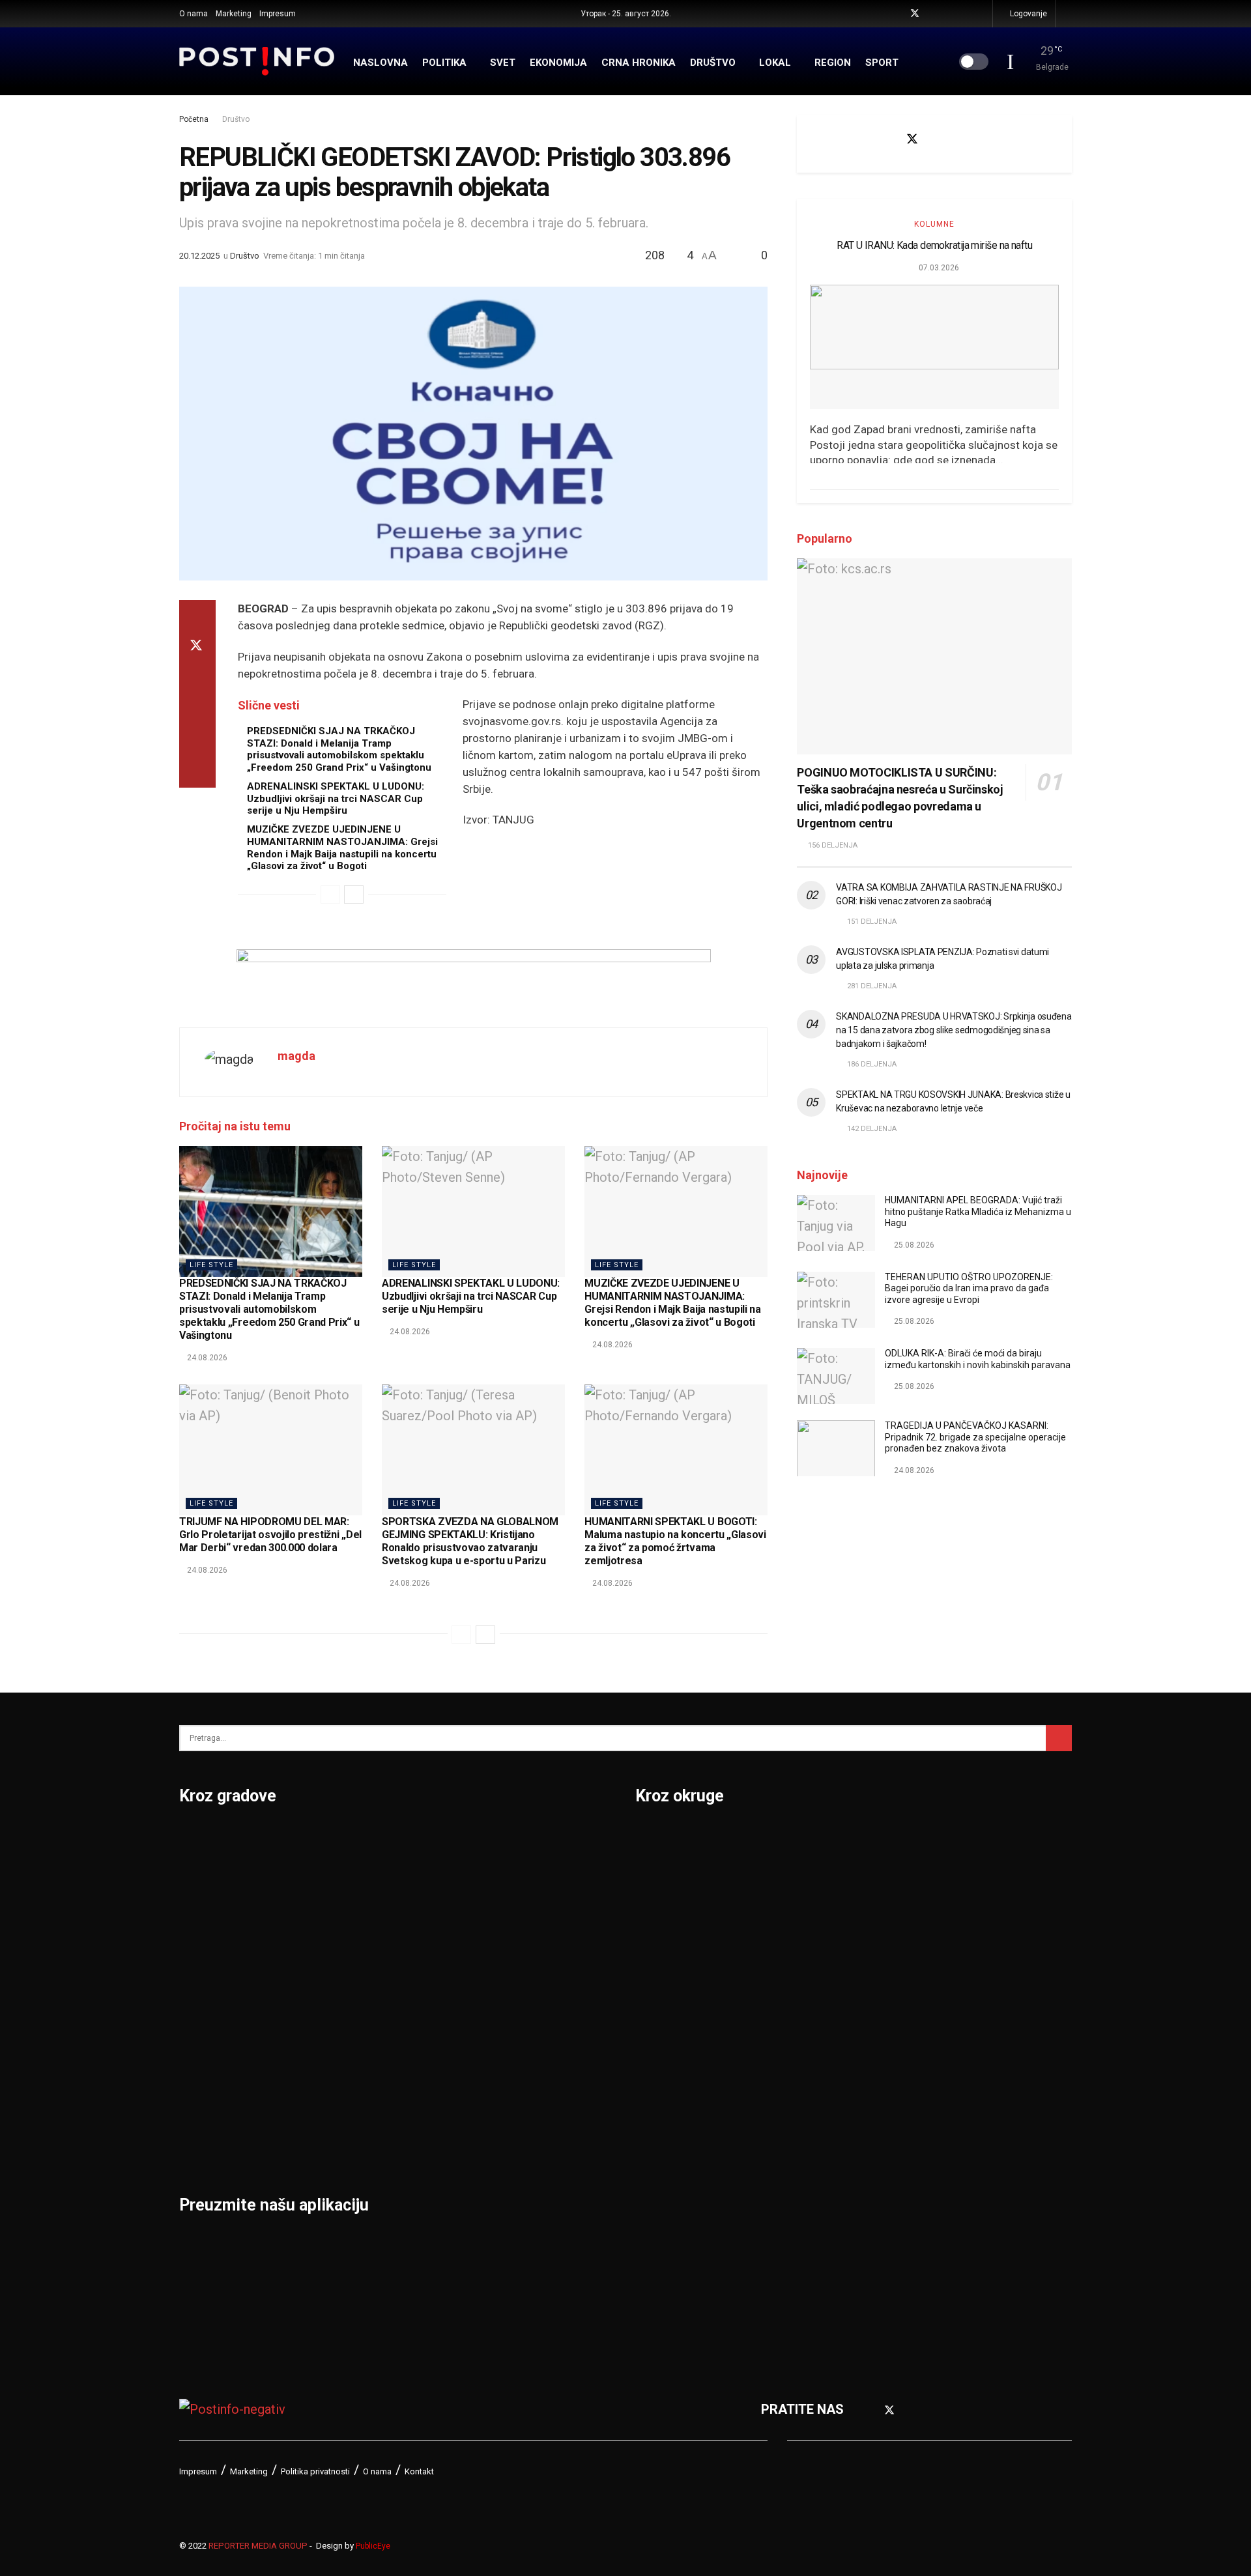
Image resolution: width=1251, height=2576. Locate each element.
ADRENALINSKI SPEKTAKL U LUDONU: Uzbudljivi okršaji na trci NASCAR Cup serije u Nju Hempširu (336, 799)
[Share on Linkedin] (197, 678)
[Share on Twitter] (197, 647)
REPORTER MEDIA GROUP (258, 2546)
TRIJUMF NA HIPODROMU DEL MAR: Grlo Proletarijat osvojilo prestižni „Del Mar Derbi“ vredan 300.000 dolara (270, 1535)
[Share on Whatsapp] (197, 709)
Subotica (510, 1906)
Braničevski (670, 1872)
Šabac (349, 2110)
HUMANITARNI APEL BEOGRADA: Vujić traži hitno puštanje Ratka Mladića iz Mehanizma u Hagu (978, 1211)
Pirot (346, 1974)
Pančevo (357, 1940)
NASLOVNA (381, 63)
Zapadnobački (894, 2177)
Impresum (278, 14)
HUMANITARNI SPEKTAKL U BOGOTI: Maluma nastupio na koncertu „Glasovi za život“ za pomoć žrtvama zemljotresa (675, 1541)
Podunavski (670, 2245)
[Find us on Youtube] (932, 14)
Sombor (507, 1839)
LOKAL (775, 63)
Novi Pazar (364, 1872)
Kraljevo (204, 2042)
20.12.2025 (199, 256)
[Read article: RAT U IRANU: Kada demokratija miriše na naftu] (934, 347)
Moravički (665, 2110)
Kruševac (207, 2076)
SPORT (882, 63)
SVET (503, 63)
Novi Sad (358, 1906)
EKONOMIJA (558, 63)
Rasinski (878, 1872)
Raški (869, 1906)
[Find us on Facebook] (898, 14)
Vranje (503, 2008)
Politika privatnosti (315, 2471)
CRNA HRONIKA (639, 63)
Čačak (197, 1906)
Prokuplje (359, 2076)
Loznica (203, 2143)
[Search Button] (1068, 14)
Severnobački (893, 1940)
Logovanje (1028, 14)
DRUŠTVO (713, 63)
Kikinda (201, 1974)
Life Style (211, 1265)
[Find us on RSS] (981, 14)
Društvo (236, 119)
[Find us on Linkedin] (980, 139)
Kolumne (934, 224)
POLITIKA (444, 63)
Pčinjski (658, 2177)
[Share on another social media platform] (197, 772)
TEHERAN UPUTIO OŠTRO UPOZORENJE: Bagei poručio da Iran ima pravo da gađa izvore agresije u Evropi (969, 1288)
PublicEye (373, 2546)
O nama (194, 14)
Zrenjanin (511, 2110)
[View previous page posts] (330, 894)
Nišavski (661, 2143)
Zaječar (506, 2076)
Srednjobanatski (901, 2008)
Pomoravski (888, 1839)
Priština (354, 2042)
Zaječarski (884, 2143)
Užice (500, 1940)
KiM (646, 2042)
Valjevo (506, 1974)
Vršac (501, 2042)
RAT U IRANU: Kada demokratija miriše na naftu (934, 245)
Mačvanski (667, 2076)
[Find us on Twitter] (915, 14)
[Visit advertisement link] (473, 979)
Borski (655, 1839)
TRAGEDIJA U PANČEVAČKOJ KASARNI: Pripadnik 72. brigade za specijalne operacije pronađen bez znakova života (975, 1437)
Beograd (205, 1839)
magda (296, 1056)
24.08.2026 (206, 1358)
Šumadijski (885, 2076)
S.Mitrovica (518, 1872)
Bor (190, 1872)
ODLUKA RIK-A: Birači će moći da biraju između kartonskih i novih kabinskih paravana (978, 1359)
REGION (833, 63)
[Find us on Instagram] (948, 14)
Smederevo (366, 2143)
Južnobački (669, 1940)
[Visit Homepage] (257, 61)
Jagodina (207, 1940)
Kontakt (419, 2471)
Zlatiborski (884, 2211)
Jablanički (665, 1906)
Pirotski (659, 2211)
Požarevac (363, 2008)
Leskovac (208, 2110)
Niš (340, 1839)
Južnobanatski (679, 1974)
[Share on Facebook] (197, 616)
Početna (194, 119)
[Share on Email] (197, 741)
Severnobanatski (903, 1974)
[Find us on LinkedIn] (965, 14)
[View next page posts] (354, 894)
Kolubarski (667, 2008)
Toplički (875, 2110)
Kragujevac (213, 2008)
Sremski (877, 2042)
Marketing (234, 14)
